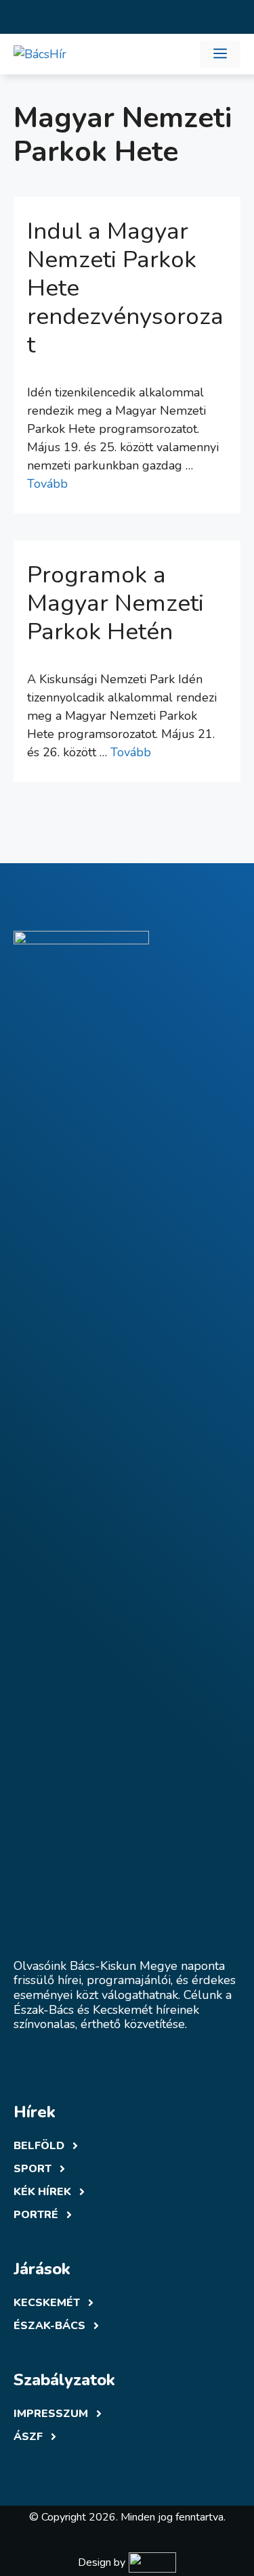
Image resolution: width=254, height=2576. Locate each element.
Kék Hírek (42, 2192)
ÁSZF (28, 2437)
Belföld (39, 2146)
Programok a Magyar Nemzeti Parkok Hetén (115, 603)
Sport (33, 2169)
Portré (36, 2215)
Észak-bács (49, 2326)
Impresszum (51, 2414)
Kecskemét (47, 2303)
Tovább (47, 484)
